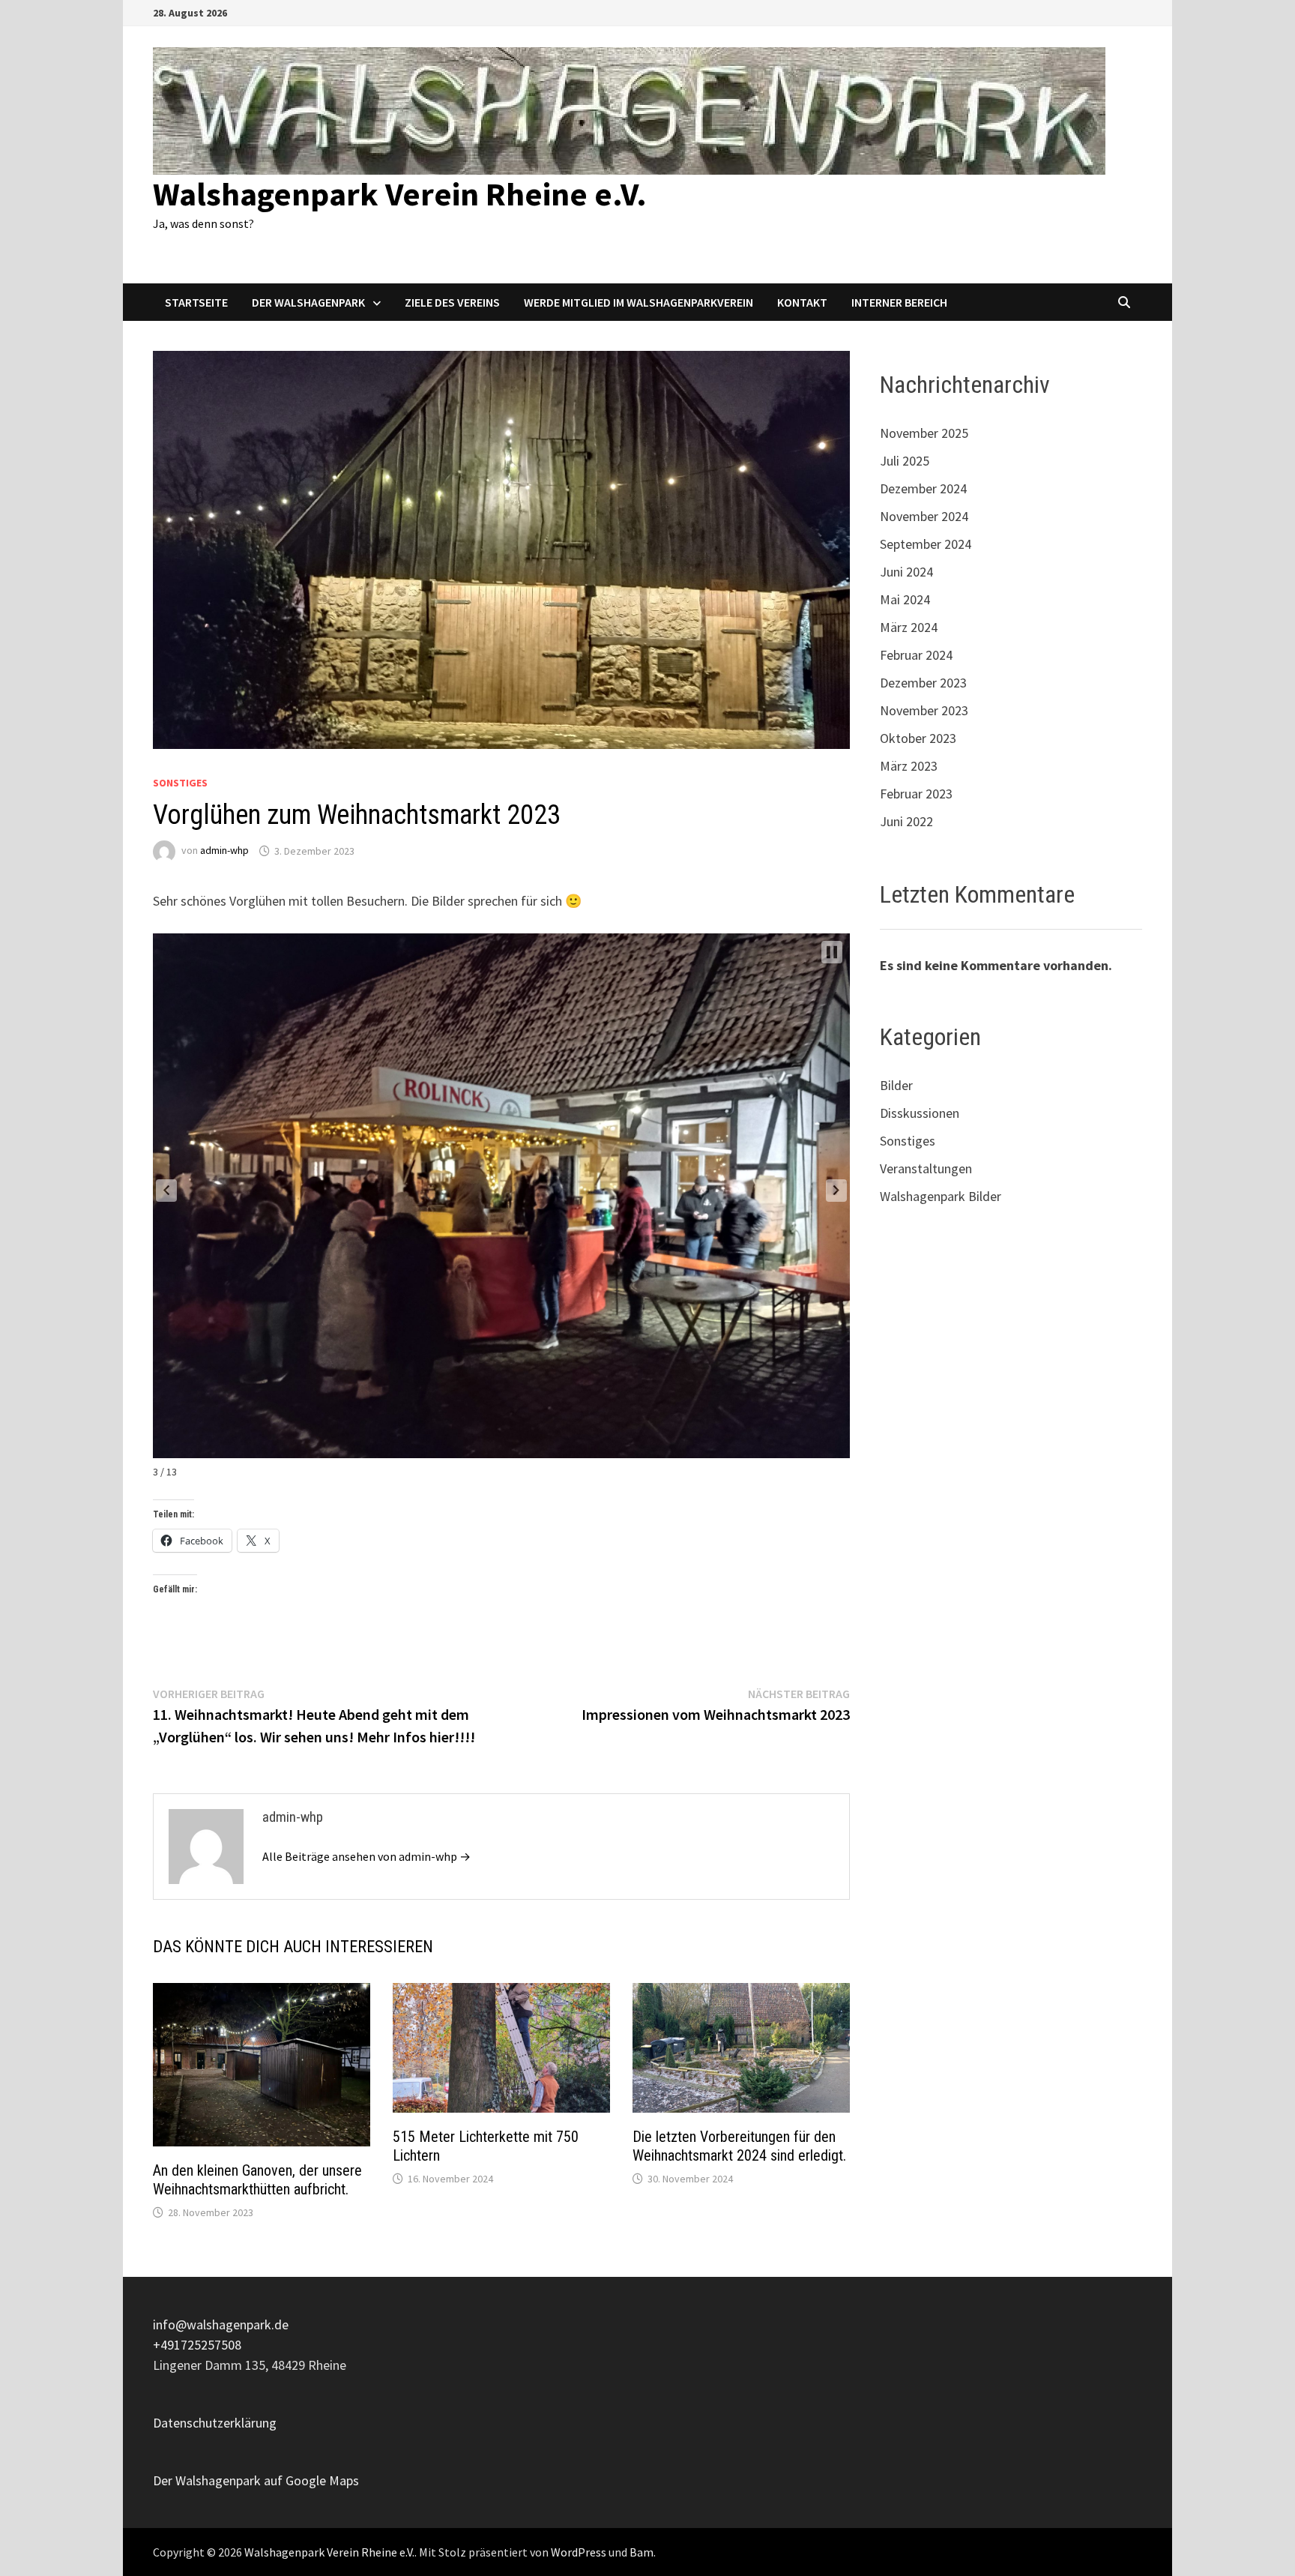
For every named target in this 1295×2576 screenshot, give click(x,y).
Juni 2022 (906, 821)
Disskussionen (920, 1113)
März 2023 (909, 766)
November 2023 (924, 710)
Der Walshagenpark (308, 302)
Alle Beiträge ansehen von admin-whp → (366, 1856)
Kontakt (802, 302)
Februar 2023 (916, 794)
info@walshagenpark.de (221, 2324)
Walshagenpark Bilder (941, 1196)
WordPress (579, 2552)
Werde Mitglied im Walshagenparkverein (639, 302)
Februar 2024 (916, 655)
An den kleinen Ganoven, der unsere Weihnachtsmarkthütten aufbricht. (257, 2180)
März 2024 (909, 627)
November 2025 (924, 433)
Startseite (196, 302)
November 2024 (924, 516)
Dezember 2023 (923, 683)
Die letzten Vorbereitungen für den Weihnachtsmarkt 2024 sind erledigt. (739, 2146)
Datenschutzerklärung (215, 2423)
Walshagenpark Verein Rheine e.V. (400, 194)
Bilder (896, 1085)
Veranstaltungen (926, 1168)
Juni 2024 (906, 572)
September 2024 (926, 544)
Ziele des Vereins (452, 302)
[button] (166, 1191)
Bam (642, 2552)
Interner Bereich (899, 302)
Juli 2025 (905, 461)
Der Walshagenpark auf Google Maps (256, 2480)
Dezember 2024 (923, 488)
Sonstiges (180, 783)
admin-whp (224, 851)
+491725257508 (197, 2345)
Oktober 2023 (918, 738)
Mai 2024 (905, 599)
